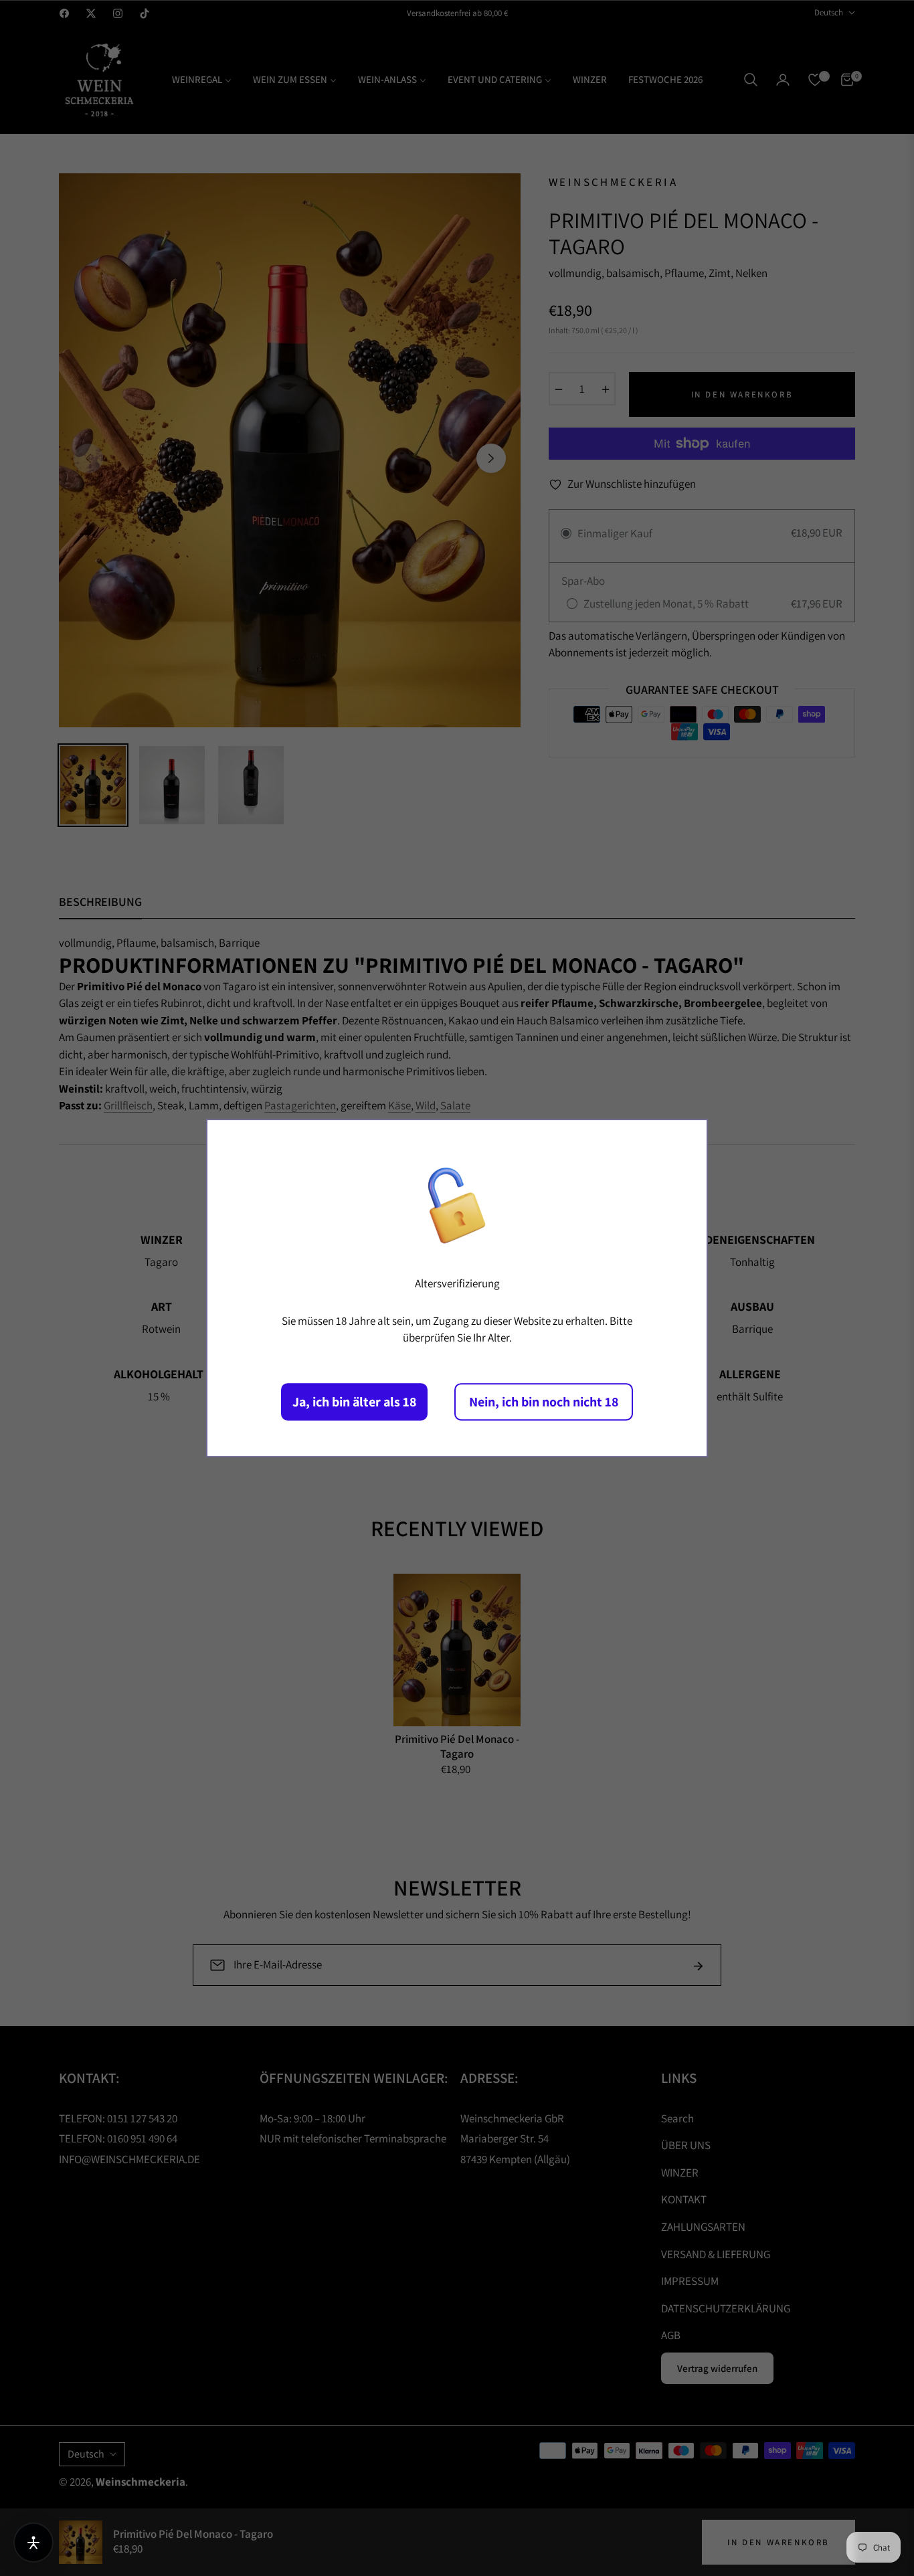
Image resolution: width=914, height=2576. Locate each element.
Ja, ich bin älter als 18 (354, 1402)
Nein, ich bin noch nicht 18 (544, 1402)
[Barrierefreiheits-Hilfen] (33, 2543)
